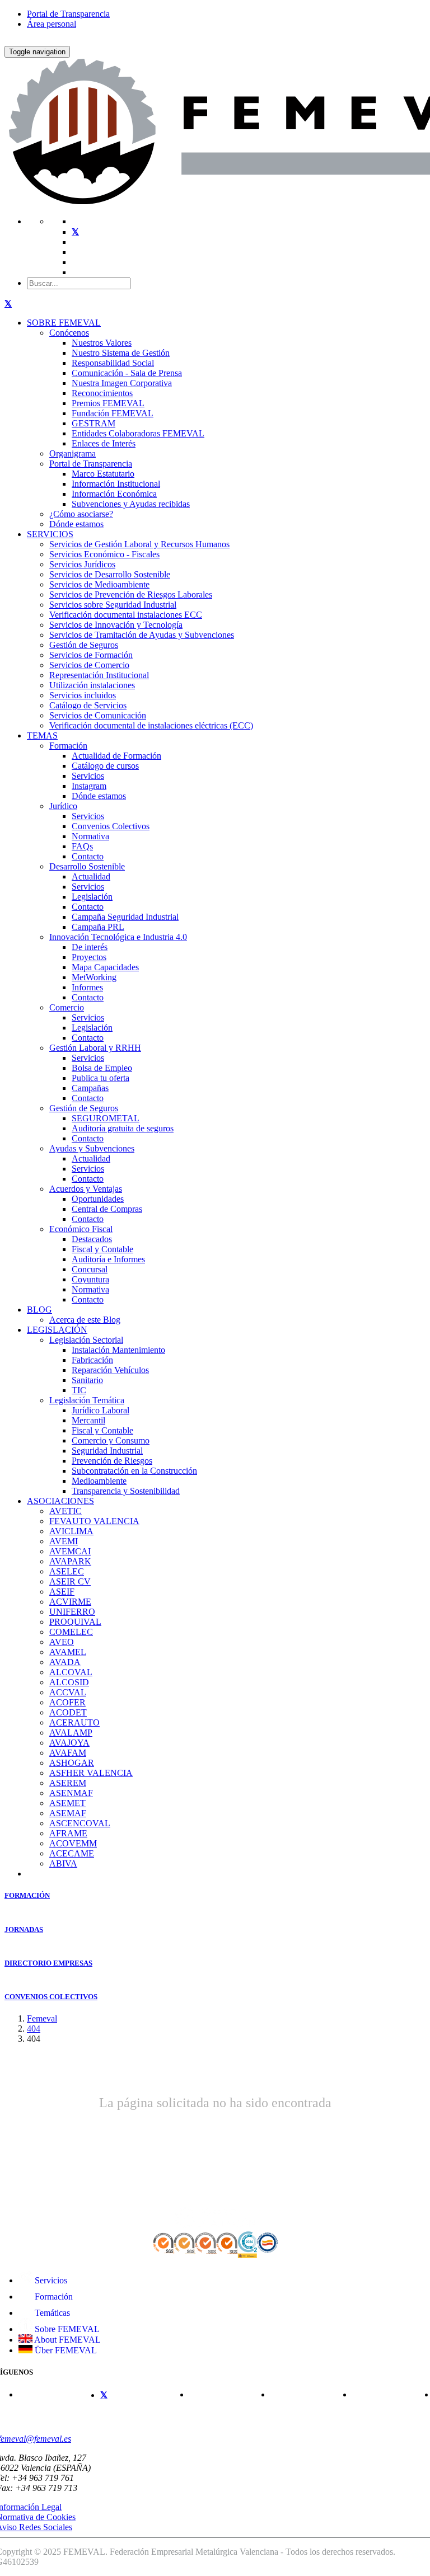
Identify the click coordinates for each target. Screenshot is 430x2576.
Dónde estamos (76, 524)
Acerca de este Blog (85, 1320)
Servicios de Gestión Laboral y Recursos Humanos (139, 544)
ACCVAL (68, 1692)
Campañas (90, 1088)
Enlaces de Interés (104, 443)
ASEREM (68, 1783)
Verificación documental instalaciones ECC (126, 615)
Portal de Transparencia (68, 14)
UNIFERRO (72, 1612)
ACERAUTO (74, 1722)
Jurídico (63, 806)
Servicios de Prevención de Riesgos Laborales (131, 594)
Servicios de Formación (91, 655)
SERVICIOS (50, 534)
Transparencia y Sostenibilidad (126, 1491)
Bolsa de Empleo (102, 1068)
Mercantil (88, 1420)
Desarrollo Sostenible (87, 866)
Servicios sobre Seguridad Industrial (113, 605)
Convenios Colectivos (111, 826)
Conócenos (69, 333)
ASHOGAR (72, 1763)
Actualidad (91, 876)
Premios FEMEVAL (108, 403)
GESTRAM (94, 423)
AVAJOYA (69, 1743)
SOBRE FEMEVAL (64, 323)
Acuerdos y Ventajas (86, 1189)
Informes (87, 987)
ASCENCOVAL (80, 1823)
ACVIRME (70, 1602)
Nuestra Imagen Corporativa (122, 383)
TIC (79, 1390)
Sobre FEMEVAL (66, 2329)
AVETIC (66, 1511)
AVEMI (64, 1541)
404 (34, 2029)
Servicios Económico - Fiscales (104, 554)
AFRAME (68, 1833)
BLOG (39, 1310)
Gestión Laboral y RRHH (95, 1048)
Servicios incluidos (83, 695)
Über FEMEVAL (65, 2350)
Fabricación (92, 1360)
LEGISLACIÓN (57, 1330)
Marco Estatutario (103, 474)
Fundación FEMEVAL (113, 413)
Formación (68, 746)
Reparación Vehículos (110, 1370)
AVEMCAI (70, 1551)
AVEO (62, 1642)
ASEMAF (68, 1813)
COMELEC (71, 1632)
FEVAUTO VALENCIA (94, 1521)
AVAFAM (68, 1753)
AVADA (65, 1662)
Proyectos (89, 957)
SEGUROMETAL (106, 1118)
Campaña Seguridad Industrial (125, 917)
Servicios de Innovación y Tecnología (116, 625)
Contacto (88, 856)
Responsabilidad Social (113, 363)
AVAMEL (68, 1652)
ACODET (68, 1712)
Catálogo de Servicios (88, 705)
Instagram (89, 786)
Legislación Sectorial (86, 1340)
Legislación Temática (87, 1400)
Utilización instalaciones (92, 685)
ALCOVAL (71, 1672)
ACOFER (67, 1702)
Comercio (67, 1007)
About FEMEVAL (67, 2340)
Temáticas (51, 2313)
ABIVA (63, 1863)
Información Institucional (116, 484)
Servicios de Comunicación (98, 715)
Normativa (90, 836)
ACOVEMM (73, 1843)
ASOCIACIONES (60, 1501)
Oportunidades (98, 1199)
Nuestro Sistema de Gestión (121, 353)
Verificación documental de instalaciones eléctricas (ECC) (151, 725)
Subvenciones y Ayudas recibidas (131, 504)
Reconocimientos (102, 393)
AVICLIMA (71, 1531)
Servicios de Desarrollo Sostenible (110, 574)
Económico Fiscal (81, 1229)
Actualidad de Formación (116, 756)
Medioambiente (99, 1481)
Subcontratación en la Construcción (134, 1471)
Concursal (90, 1269)
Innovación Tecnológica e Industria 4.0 (118, 937)
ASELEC (67, 1571)
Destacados (92, 1239)
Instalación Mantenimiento (118, 1350)
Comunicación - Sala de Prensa (127, 373)
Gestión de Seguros (84, 645)
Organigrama (73, 453)
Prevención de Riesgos (112, 1461)
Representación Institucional (99, 675)
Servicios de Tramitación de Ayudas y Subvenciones (142, 635)
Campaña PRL (98, 927)
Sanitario (87, 1380)
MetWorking (94, 977)
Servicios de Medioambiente (99, 584)
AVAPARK (70, 1561)
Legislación (92, 897)
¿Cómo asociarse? (81, 514)
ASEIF (62, 1592)
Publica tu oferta (101, 1078)
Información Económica (114, 494)
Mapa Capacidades (105, 967)
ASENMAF (71, 1793)
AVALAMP (71, 1733)
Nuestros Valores (102, 343)
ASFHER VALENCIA (91, 1773)
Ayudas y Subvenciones (92, 1148)
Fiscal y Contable (102, 1249)
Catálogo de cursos (105, 766)
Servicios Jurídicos (82, 564)
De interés (90, 947)
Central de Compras (107, 1209)
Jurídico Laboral (101, 1410)
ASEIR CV (70, 1581)
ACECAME (72, 1853)
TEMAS (42, 735)
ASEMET (67, 1803)
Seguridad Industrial (107, 1451)
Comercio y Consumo (111, 1440)
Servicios (88, 776)
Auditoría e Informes (108, 1259)
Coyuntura (90, 1279)
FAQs (82, 846)
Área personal (52, 24)
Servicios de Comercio (89, 665)
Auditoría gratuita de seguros (123, 1128)
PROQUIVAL (75, 1622)
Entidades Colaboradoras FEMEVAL (138, 433)
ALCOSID (69, 1682)
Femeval (42, 2018)
